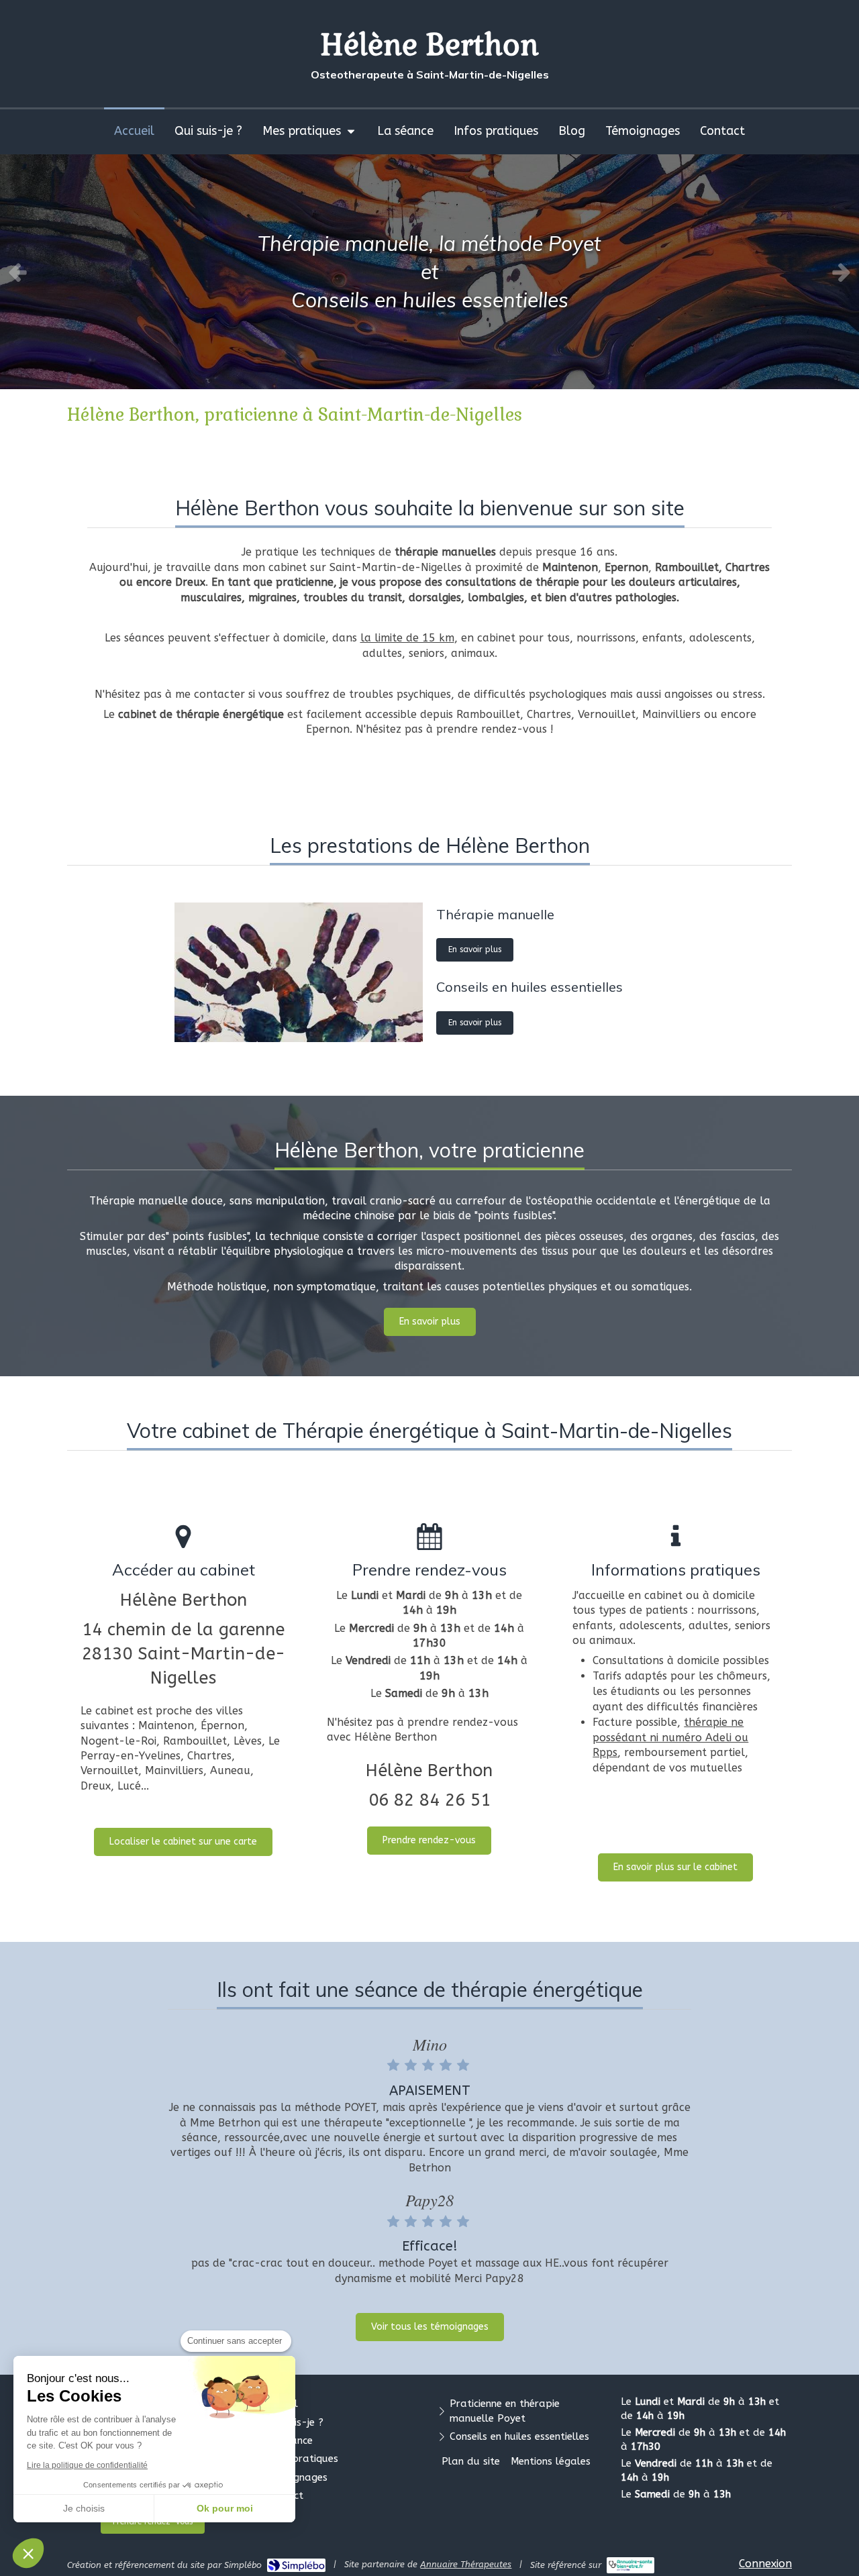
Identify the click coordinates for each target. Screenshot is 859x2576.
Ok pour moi (225, 2508)
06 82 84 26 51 (429, 1800)
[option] (429, 272)
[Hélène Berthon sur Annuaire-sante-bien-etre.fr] (630, 2565)
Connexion (765, 2564)
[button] (28, 2553)
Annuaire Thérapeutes (466, 2564)
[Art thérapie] (299, 972)
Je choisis (84, 2508)
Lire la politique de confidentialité (87, 2465)
